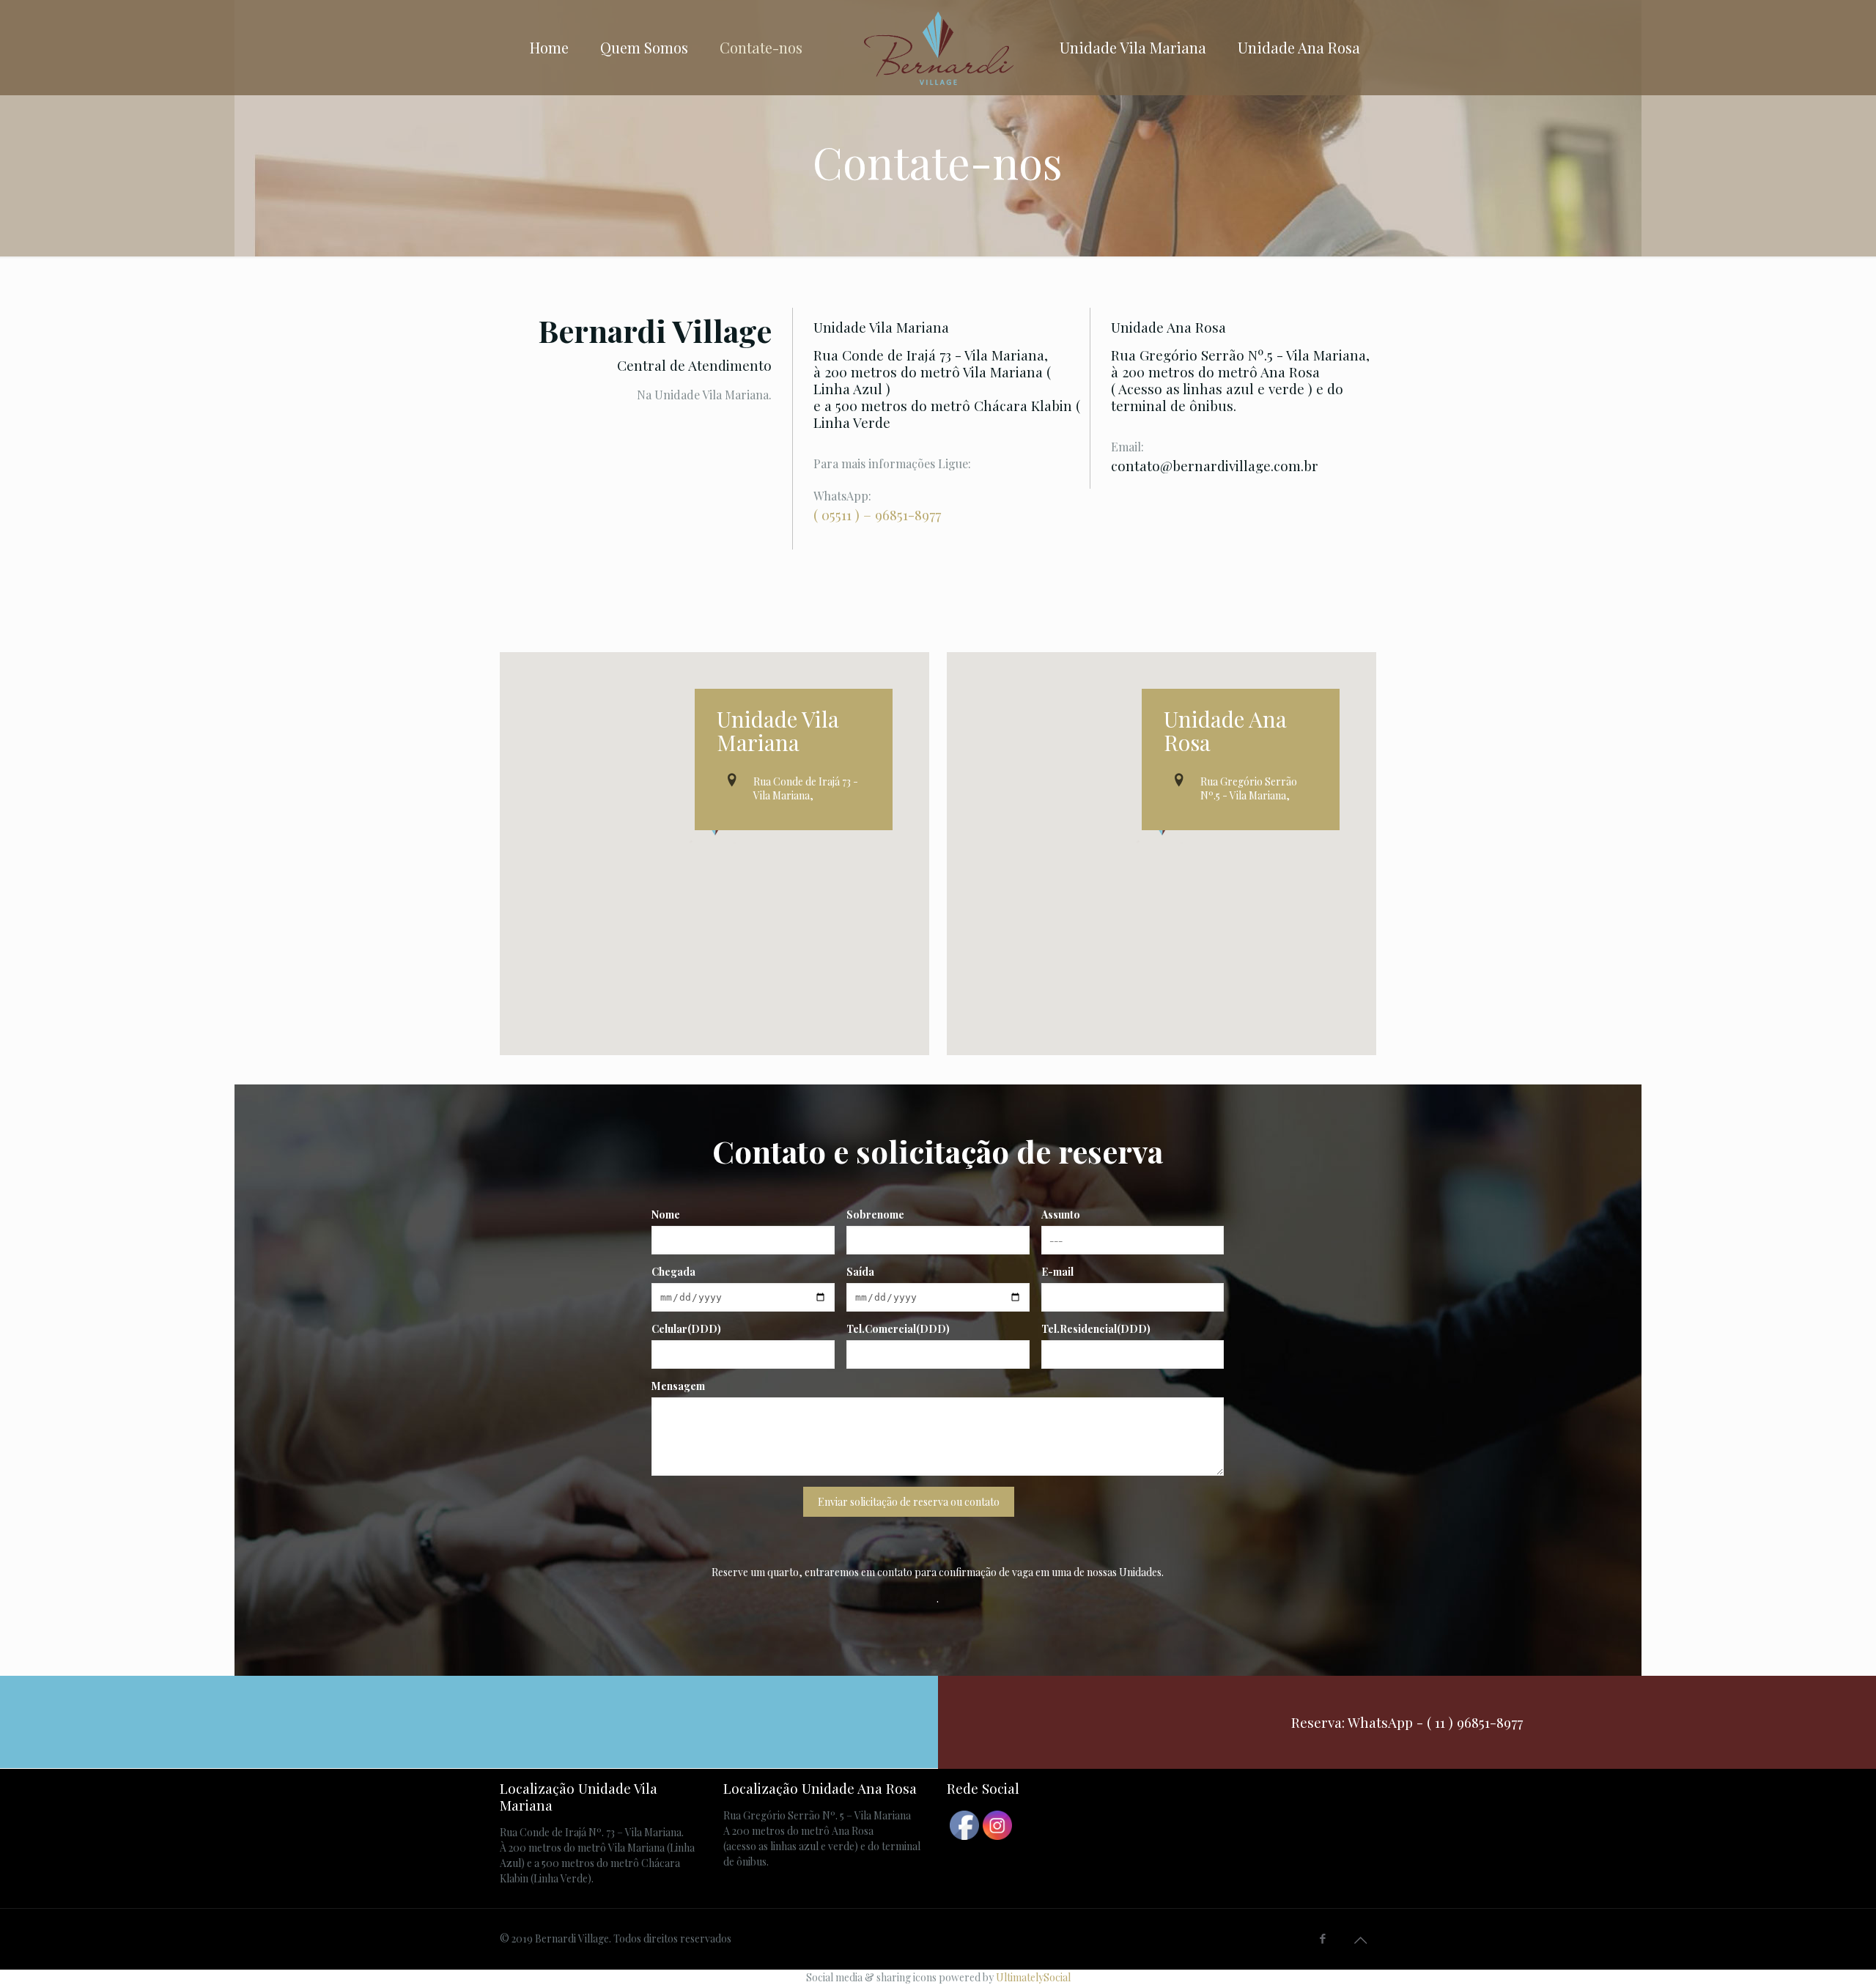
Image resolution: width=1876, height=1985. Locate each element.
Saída (860, 1272)
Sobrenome (875, 1215)
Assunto (1061, 1215)
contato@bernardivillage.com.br (1215, 465)
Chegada (673, 1272)
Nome (666, 1215)
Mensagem (678, 1386)
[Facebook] (1323, 1938)
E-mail (1057, 1272)
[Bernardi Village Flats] (938, 48)
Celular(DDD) (686, 1329)
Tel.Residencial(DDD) (1096, 1329)
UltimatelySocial (1033, 1977)
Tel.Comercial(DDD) (898, 1329)
